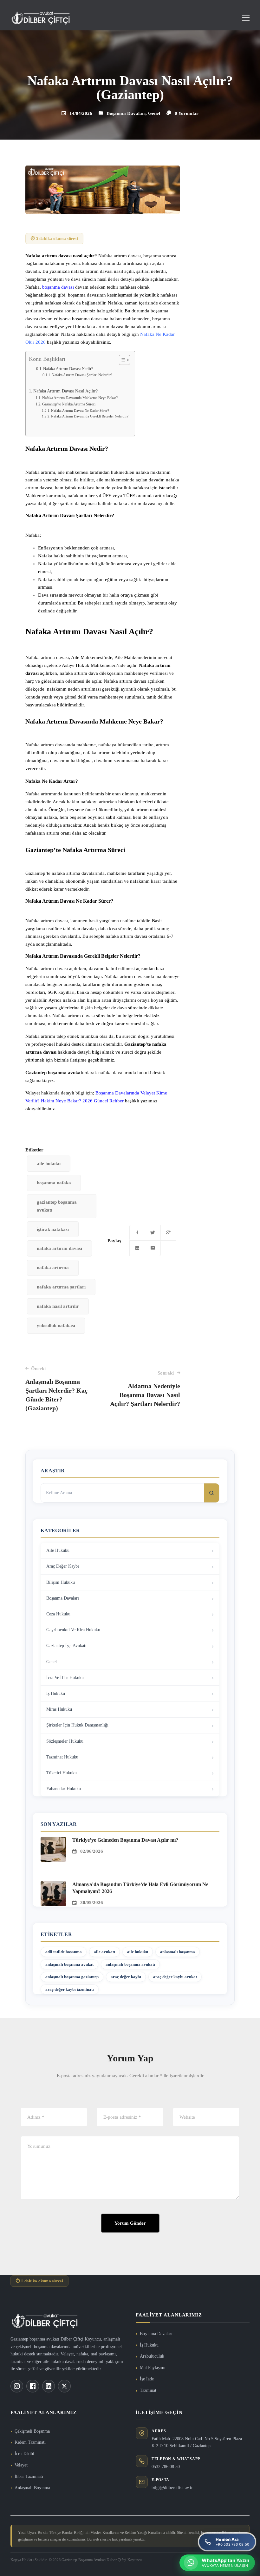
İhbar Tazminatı (29, 2476)
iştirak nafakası (53, 1229)
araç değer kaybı (126, 1977)
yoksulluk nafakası (56, 1326)
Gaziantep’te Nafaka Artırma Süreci (69, 404)
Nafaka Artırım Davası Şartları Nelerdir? (82, 375)
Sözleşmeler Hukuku (65, 1741)
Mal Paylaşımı (153, 2368)
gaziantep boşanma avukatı (57, 1206)
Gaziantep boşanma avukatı (54, 1073)
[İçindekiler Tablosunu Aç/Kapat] (121, 360)
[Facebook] (137, 1233)
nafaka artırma (53, 1268)
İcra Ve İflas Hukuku (65, 1678)
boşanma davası (57, 287)
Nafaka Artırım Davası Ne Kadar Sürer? (80, 411)
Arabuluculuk (152, 2356)
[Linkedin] (137, 1248)
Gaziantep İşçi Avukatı (66, 1646)
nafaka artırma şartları (61, 1287)
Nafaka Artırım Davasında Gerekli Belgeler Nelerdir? (90, 416)
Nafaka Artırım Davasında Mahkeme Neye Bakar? (80, 398)
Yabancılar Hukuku (64, 1789)
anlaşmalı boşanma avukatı (130, 1964)
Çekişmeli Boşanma (32, 2431)
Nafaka (33, 781)
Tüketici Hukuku (62, 1773)
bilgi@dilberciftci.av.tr (172, 2488)
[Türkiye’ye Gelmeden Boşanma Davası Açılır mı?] (53, 1840)
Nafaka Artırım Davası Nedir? (68, 369)
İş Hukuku (56, 1693)
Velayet (21, 2465)
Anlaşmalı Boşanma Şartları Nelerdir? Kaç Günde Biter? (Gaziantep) (56, 1389)
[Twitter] (153, 1233)
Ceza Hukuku (58, 1614)
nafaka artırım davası (59, 1248)
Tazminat (148, 2390)
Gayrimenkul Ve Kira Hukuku (73, 1630)
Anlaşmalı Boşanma (32, 2488)
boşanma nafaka (54, 1183)
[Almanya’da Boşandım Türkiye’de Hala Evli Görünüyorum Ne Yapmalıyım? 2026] (53, 1885)
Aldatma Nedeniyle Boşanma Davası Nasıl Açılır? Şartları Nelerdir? (145, 1389)
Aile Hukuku (58, 1550)
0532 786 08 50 (166, 2467)
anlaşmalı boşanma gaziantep (72, 1977)
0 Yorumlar (187, 113)
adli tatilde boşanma (64, 1952)
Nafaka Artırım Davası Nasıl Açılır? (65, 391)
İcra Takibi (24, 2454)
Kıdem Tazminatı (30, 2442)
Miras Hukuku (59, 1709)
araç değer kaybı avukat (175, 1977)
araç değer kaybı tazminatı (70, 1989)
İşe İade (147, 2379)
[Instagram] (17, 2386)
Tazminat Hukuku (62, 1757)
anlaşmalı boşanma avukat (69, 1964)
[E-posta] (153, 1248)
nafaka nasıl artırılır (58, 1306)
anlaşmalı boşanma (178, 1952)
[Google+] (168, 1233)
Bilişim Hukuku (61, 1582)
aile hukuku (49, 1163)
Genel (154, 113)
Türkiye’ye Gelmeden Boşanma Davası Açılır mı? (125, 1840)
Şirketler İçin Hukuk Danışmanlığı (77, 1725)
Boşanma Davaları (126, 113)
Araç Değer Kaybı (63, 1566)
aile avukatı (104, 1952)
